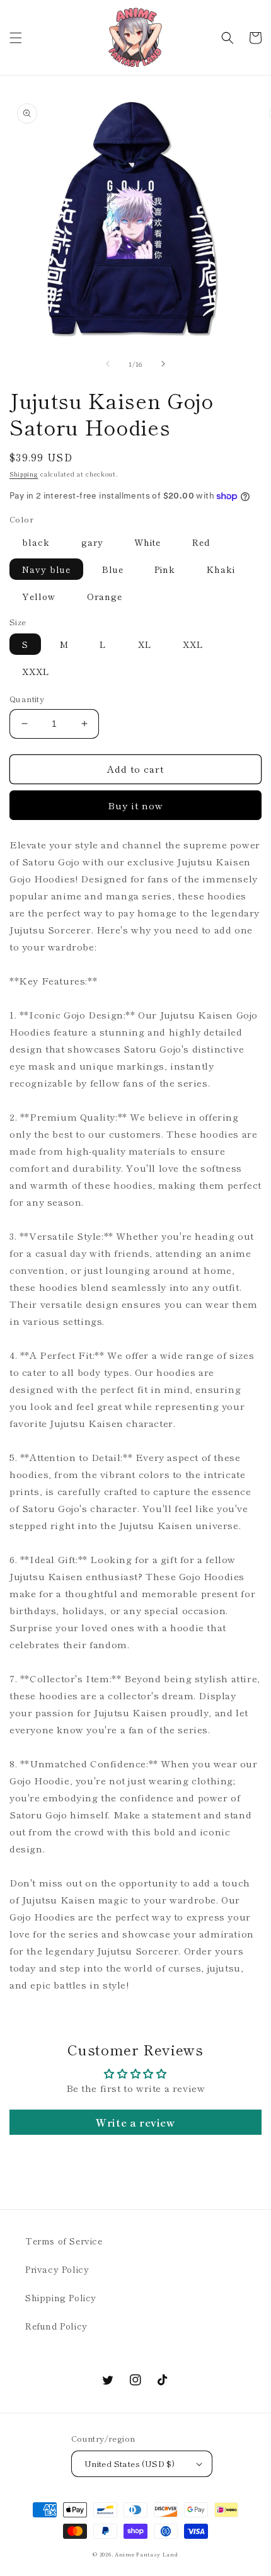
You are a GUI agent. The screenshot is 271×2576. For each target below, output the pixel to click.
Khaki (221, 569)
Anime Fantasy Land (147, 2554)
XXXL (36, 671)
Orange (105, 596)
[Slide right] (163, 364)
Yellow (39, 596)
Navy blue (46, 569)
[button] (16, 38)
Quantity (27, 699)
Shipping (24, 474)
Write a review (135, 2122)
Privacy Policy (57, 2269)
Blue (113, 569)
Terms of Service (64, 2241)
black (36, 542)
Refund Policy (56, 2326)
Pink (165, 569)
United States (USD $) (130, 2463)
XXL (193, 644)
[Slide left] (108, 364)
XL (145, 644)
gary (92, 542)
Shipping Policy (61, 2297)
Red (201, 542)
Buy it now (135, 805)
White (147, 542)
